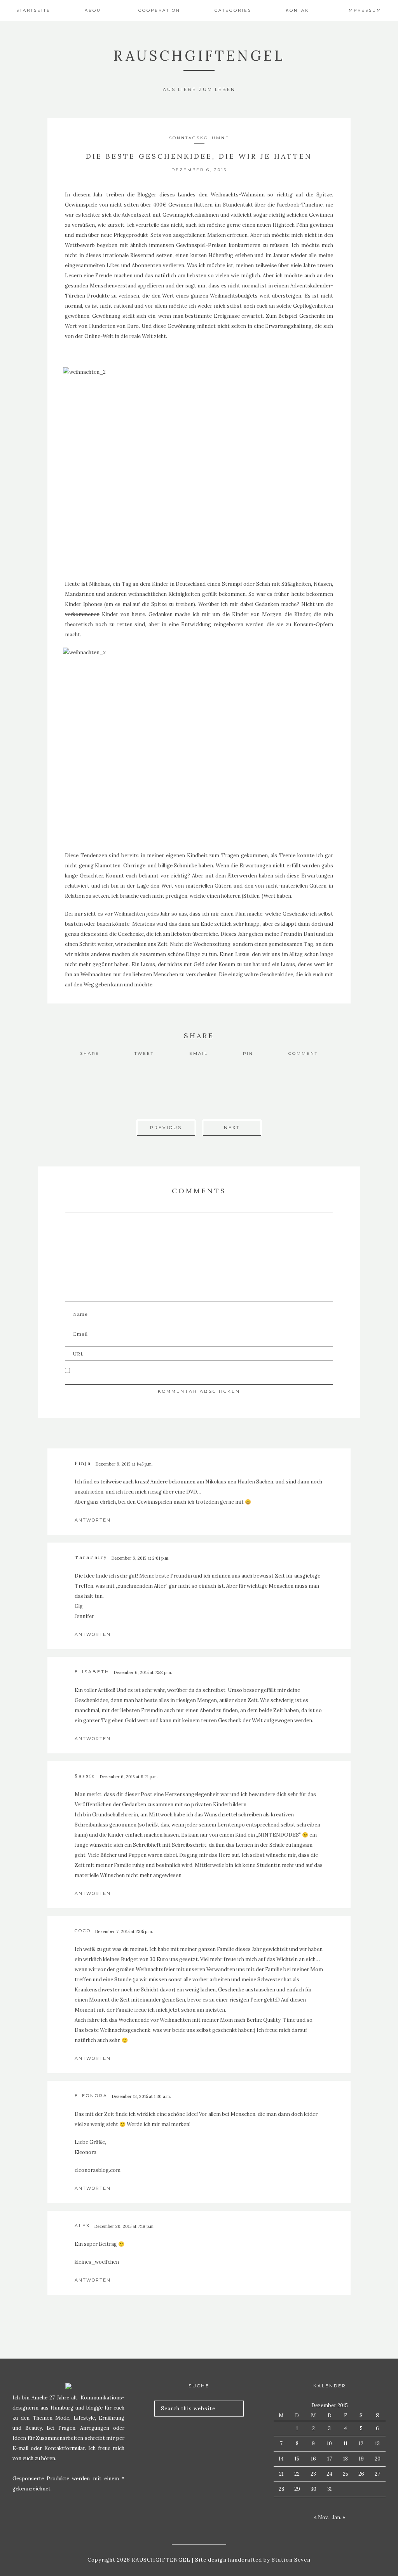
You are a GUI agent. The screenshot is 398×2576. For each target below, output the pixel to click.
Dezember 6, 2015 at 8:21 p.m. (129, 1777)
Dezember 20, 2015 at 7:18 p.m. (124, 2226)
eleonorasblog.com (98, 2170)
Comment (303, 1053)
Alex (82, 2226)
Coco (83, 1931)
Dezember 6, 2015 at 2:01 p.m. (140, 1558)
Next (232, 1128)
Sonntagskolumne (199, 138)
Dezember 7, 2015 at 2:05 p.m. (124, 1932)
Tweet (144, 1053)
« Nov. (321, 2517)
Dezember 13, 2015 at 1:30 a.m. (141, 2096)
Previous (166, 1128)
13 (377, 2444)
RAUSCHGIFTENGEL (199, 56)
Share (90, 1053)
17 (330, 2459)
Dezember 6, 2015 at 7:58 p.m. (143, 1672)
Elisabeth (92, 1672)
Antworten (93, 1520)
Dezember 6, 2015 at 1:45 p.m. (124, 1464)
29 (297, 2489)
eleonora (91, 2096)
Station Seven (290, 2560)
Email (199, 1053)
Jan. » (339, 2517)
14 (281, 2459)
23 (313, 2474)
